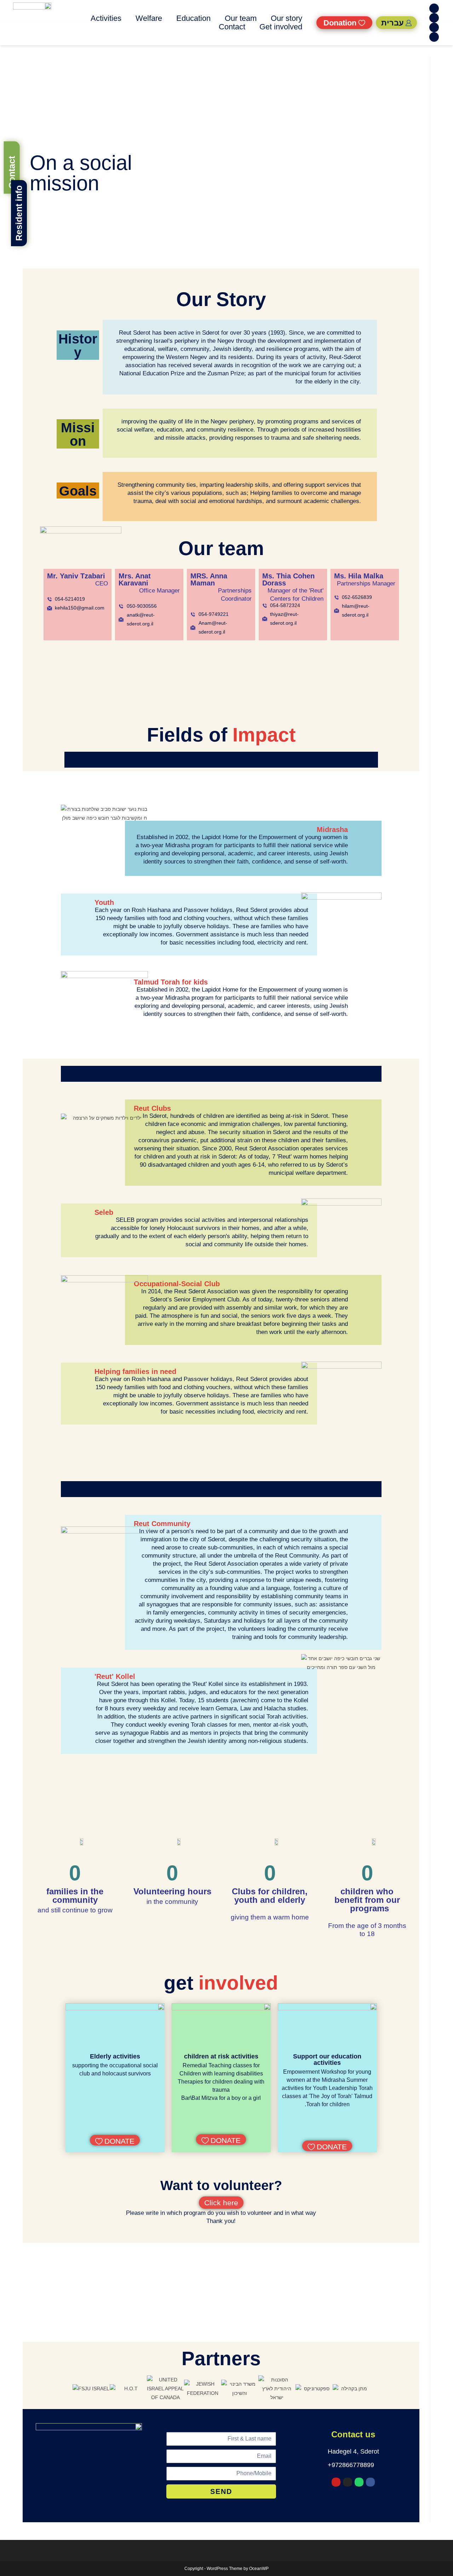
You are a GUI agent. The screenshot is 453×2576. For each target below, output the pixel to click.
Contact (232, 27)
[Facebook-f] (434, 8)
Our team (241, 18)
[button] (65, 2389)
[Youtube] (434, 37)
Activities (106, 18)
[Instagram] (434, 27)
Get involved (281, 27)
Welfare (149, 18)
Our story (286, 18)
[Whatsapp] (434, 18)
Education (193, 18)
